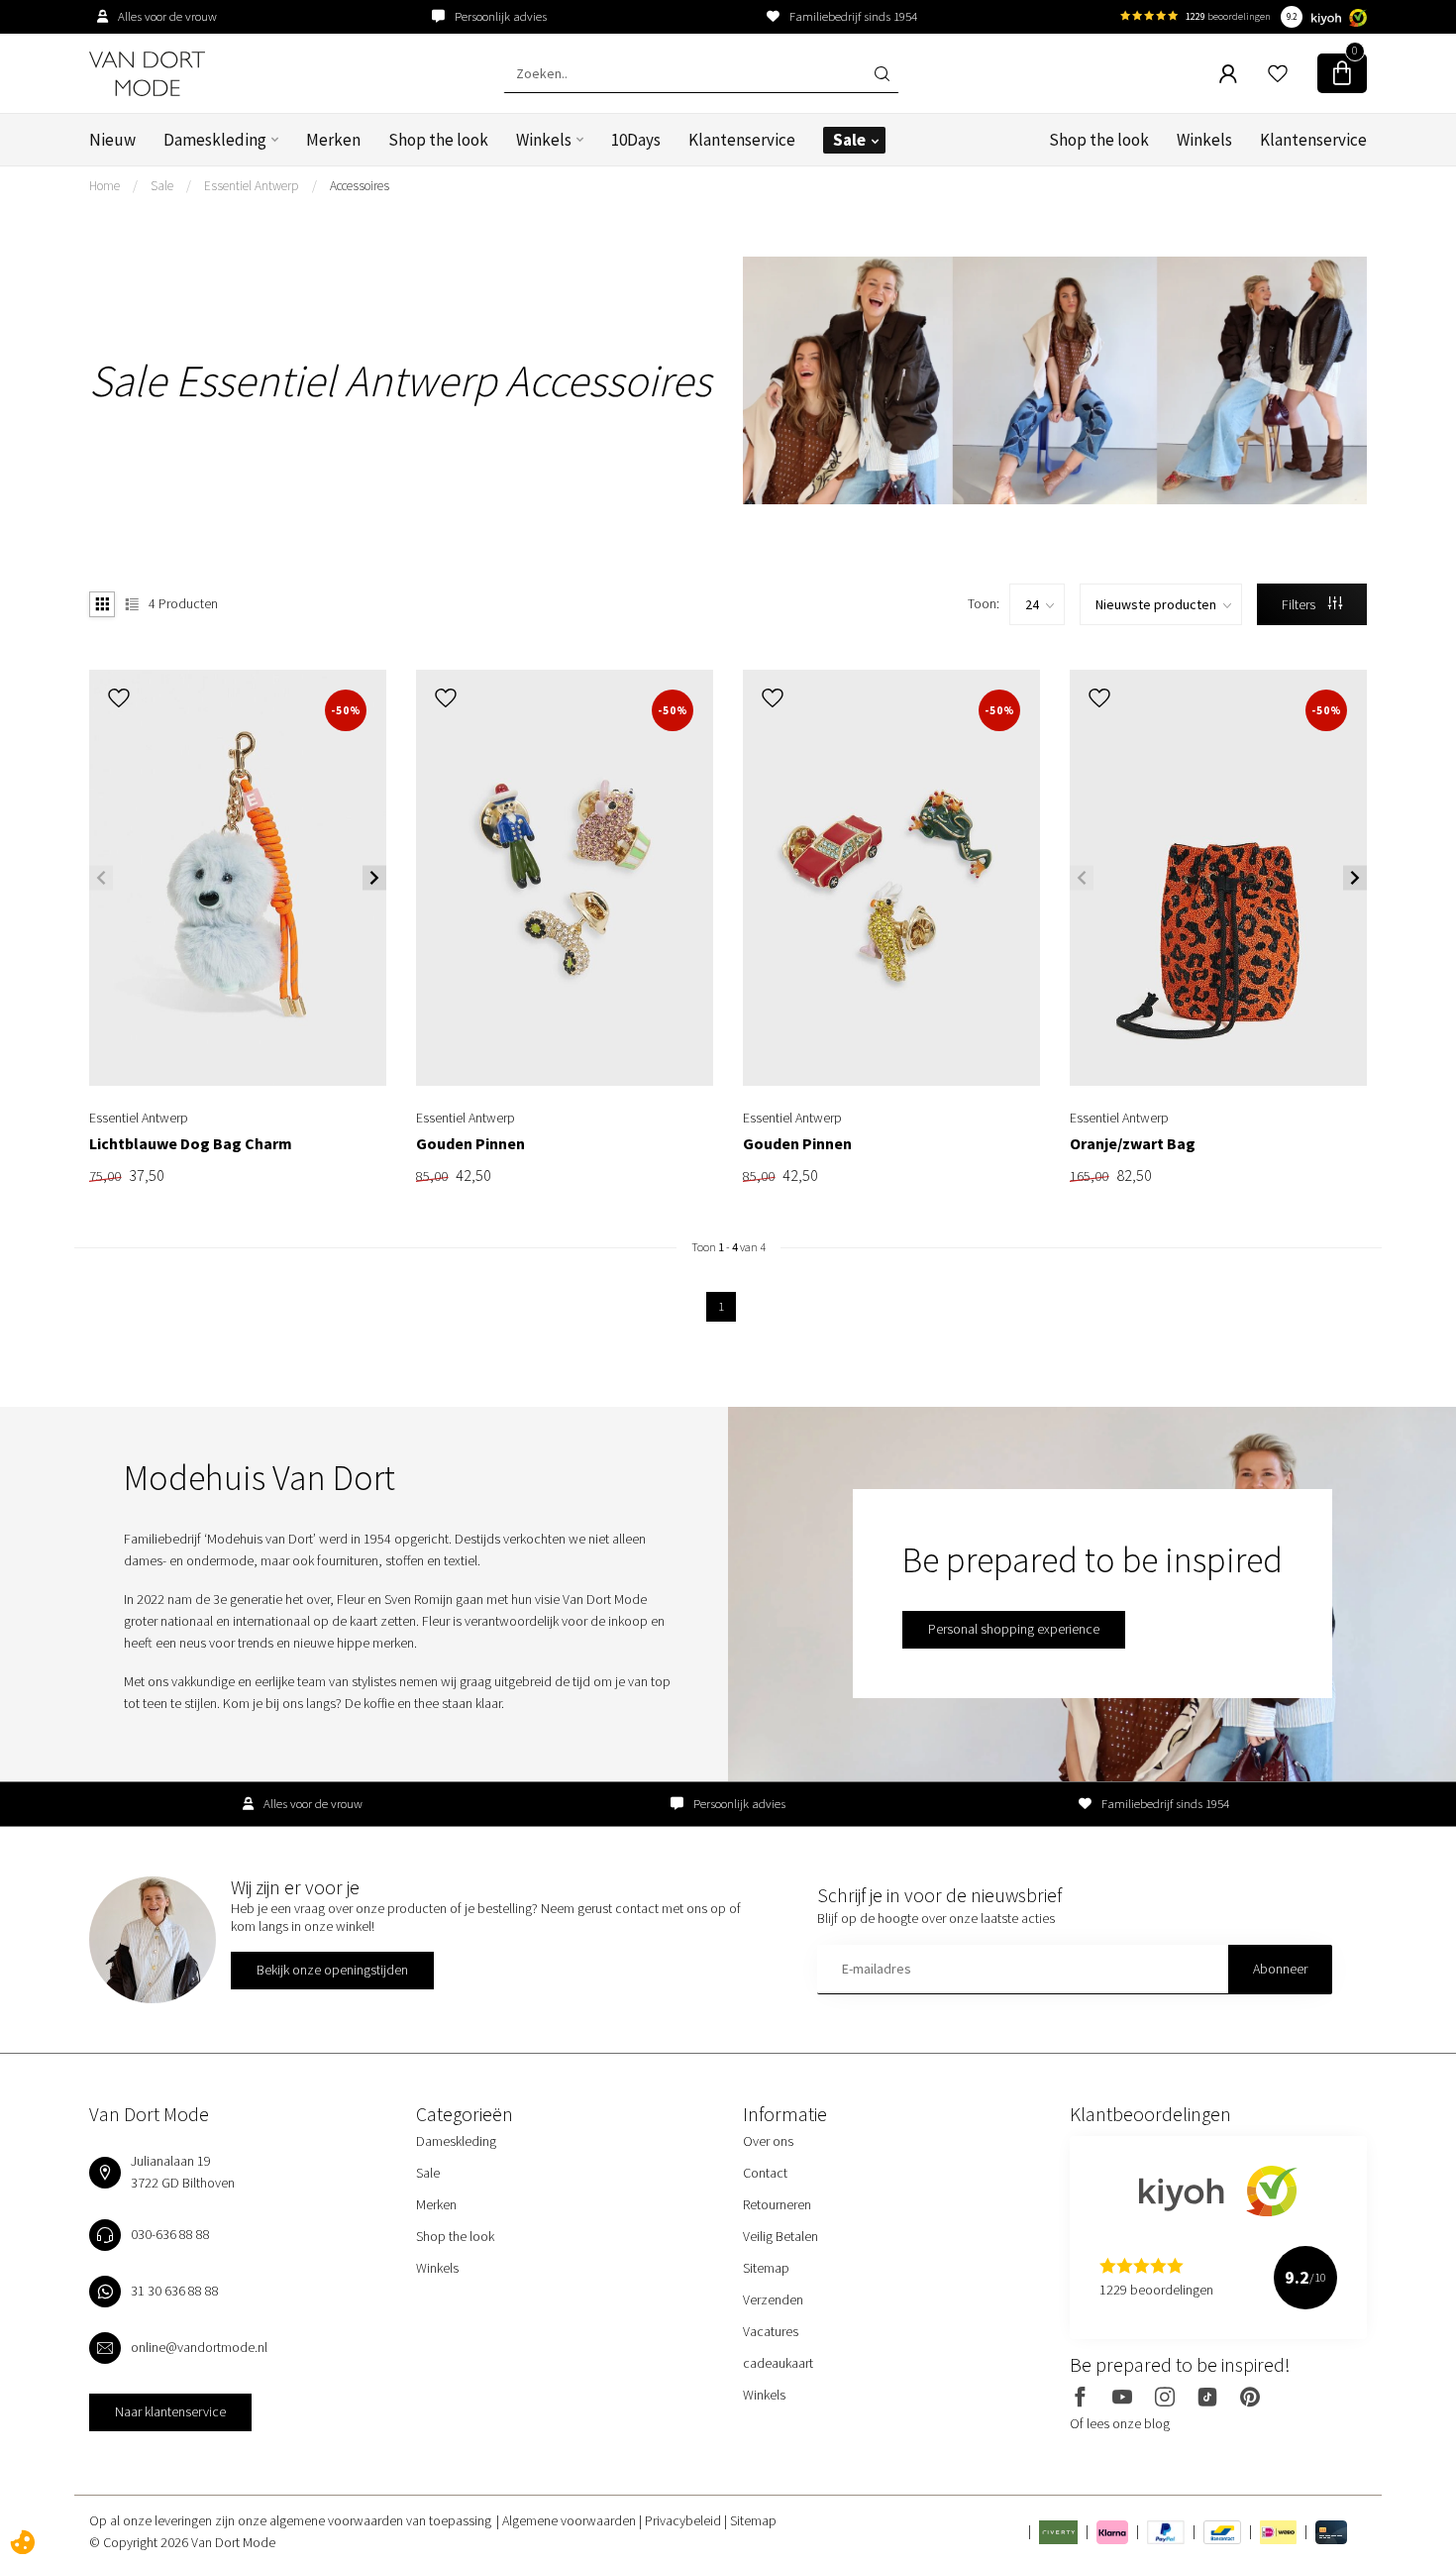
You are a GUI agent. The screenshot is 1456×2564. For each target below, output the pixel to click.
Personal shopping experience (1014, 1629)
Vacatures (771, 2331)
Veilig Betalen (780, 2236)
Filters (1300, 604)
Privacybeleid (684, 2520)
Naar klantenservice (170, 2411)
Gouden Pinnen (470, 1144)
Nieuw (112, 140)
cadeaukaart (778, 2363)
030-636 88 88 (170, 2234)
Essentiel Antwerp (252, 186)
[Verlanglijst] (1278, 73)
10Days (636, 140)
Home (104, 186)
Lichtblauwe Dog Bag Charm (191, 1144)
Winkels (544, 140)
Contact (765, 2173)
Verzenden (773, 2299)
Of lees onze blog (1120, 2423)
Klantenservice (742, 140)
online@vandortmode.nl (199, 2347)
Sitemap (766, 2268)
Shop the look (438, 140)
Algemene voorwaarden (571, 2520)
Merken (333, 140)
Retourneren (777, 2204)
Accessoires (360, 186)
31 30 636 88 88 (175, 2291)
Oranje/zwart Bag (1133, 1144)
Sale (849, 140)
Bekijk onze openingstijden (332, 1970)
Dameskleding (215, 140)
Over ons (768, 2141)
